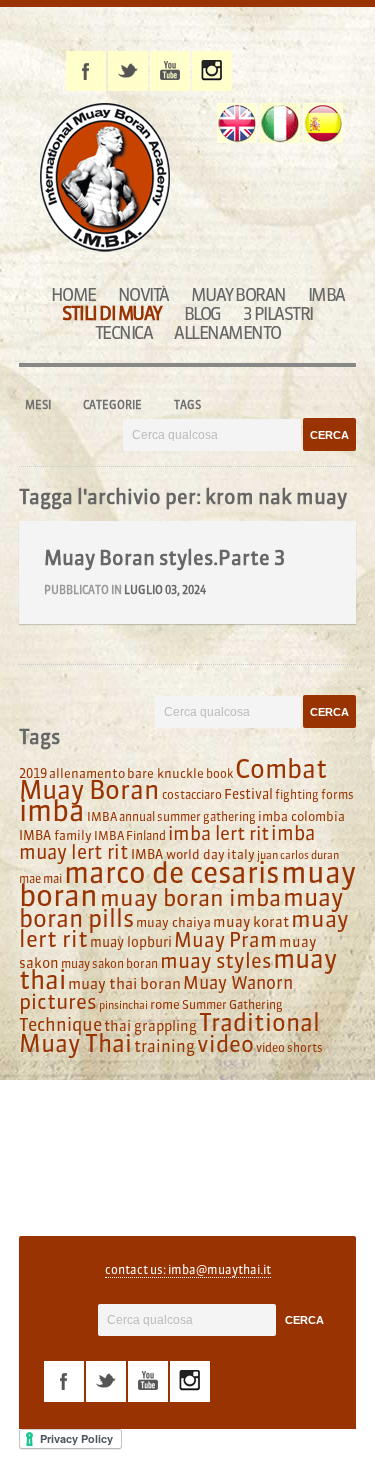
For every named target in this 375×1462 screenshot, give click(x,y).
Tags (187, 405)
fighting (297, 794)
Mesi (38, 405)
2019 (33, 773)
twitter (128, 71)
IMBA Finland (130, 835)
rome (165, 1004)
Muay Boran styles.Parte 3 (164, 557)
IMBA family (55, 835)
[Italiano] (280, 123)
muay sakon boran (109, 963)
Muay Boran (238, 294)
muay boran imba (190, 898)
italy (241, 854)
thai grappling (150, 1026)
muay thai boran (124, 983)
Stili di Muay (112, 313)
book (219, 773)
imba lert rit (218, 833)
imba (52, 811)
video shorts (289, 1047)
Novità (143, 294)
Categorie (112, 405)
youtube (170, 71)
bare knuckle (165, 773)
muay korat (251, 922)
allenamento (87, 773)
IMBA (326, 294)
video (225, 1044)
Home (73, 294)
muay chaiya (173, 922)
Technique (60, 1025)
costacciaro (192, 794)
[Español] (323, 123)
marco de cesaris (171, 873)
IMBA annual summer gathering (171, 816)
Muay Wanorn (238, 983)
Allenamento (227, 332)
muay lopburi (131, 942)
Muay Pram (225, 940)
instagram (212, 71)
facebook (86, 71)
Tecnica (124, 332)
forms (337, 794)
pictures (58, 1001)
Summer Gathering (232, 1004)
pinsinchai (123, 1005)
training (164, 1046)
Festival (248, 794)
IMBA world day (178, 854)
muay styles (215, 960)
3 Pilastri (278, 313)
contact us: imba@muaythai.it (188, 1269)
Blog (202, 313)
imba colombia (301, 816)
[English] (237, 123)
